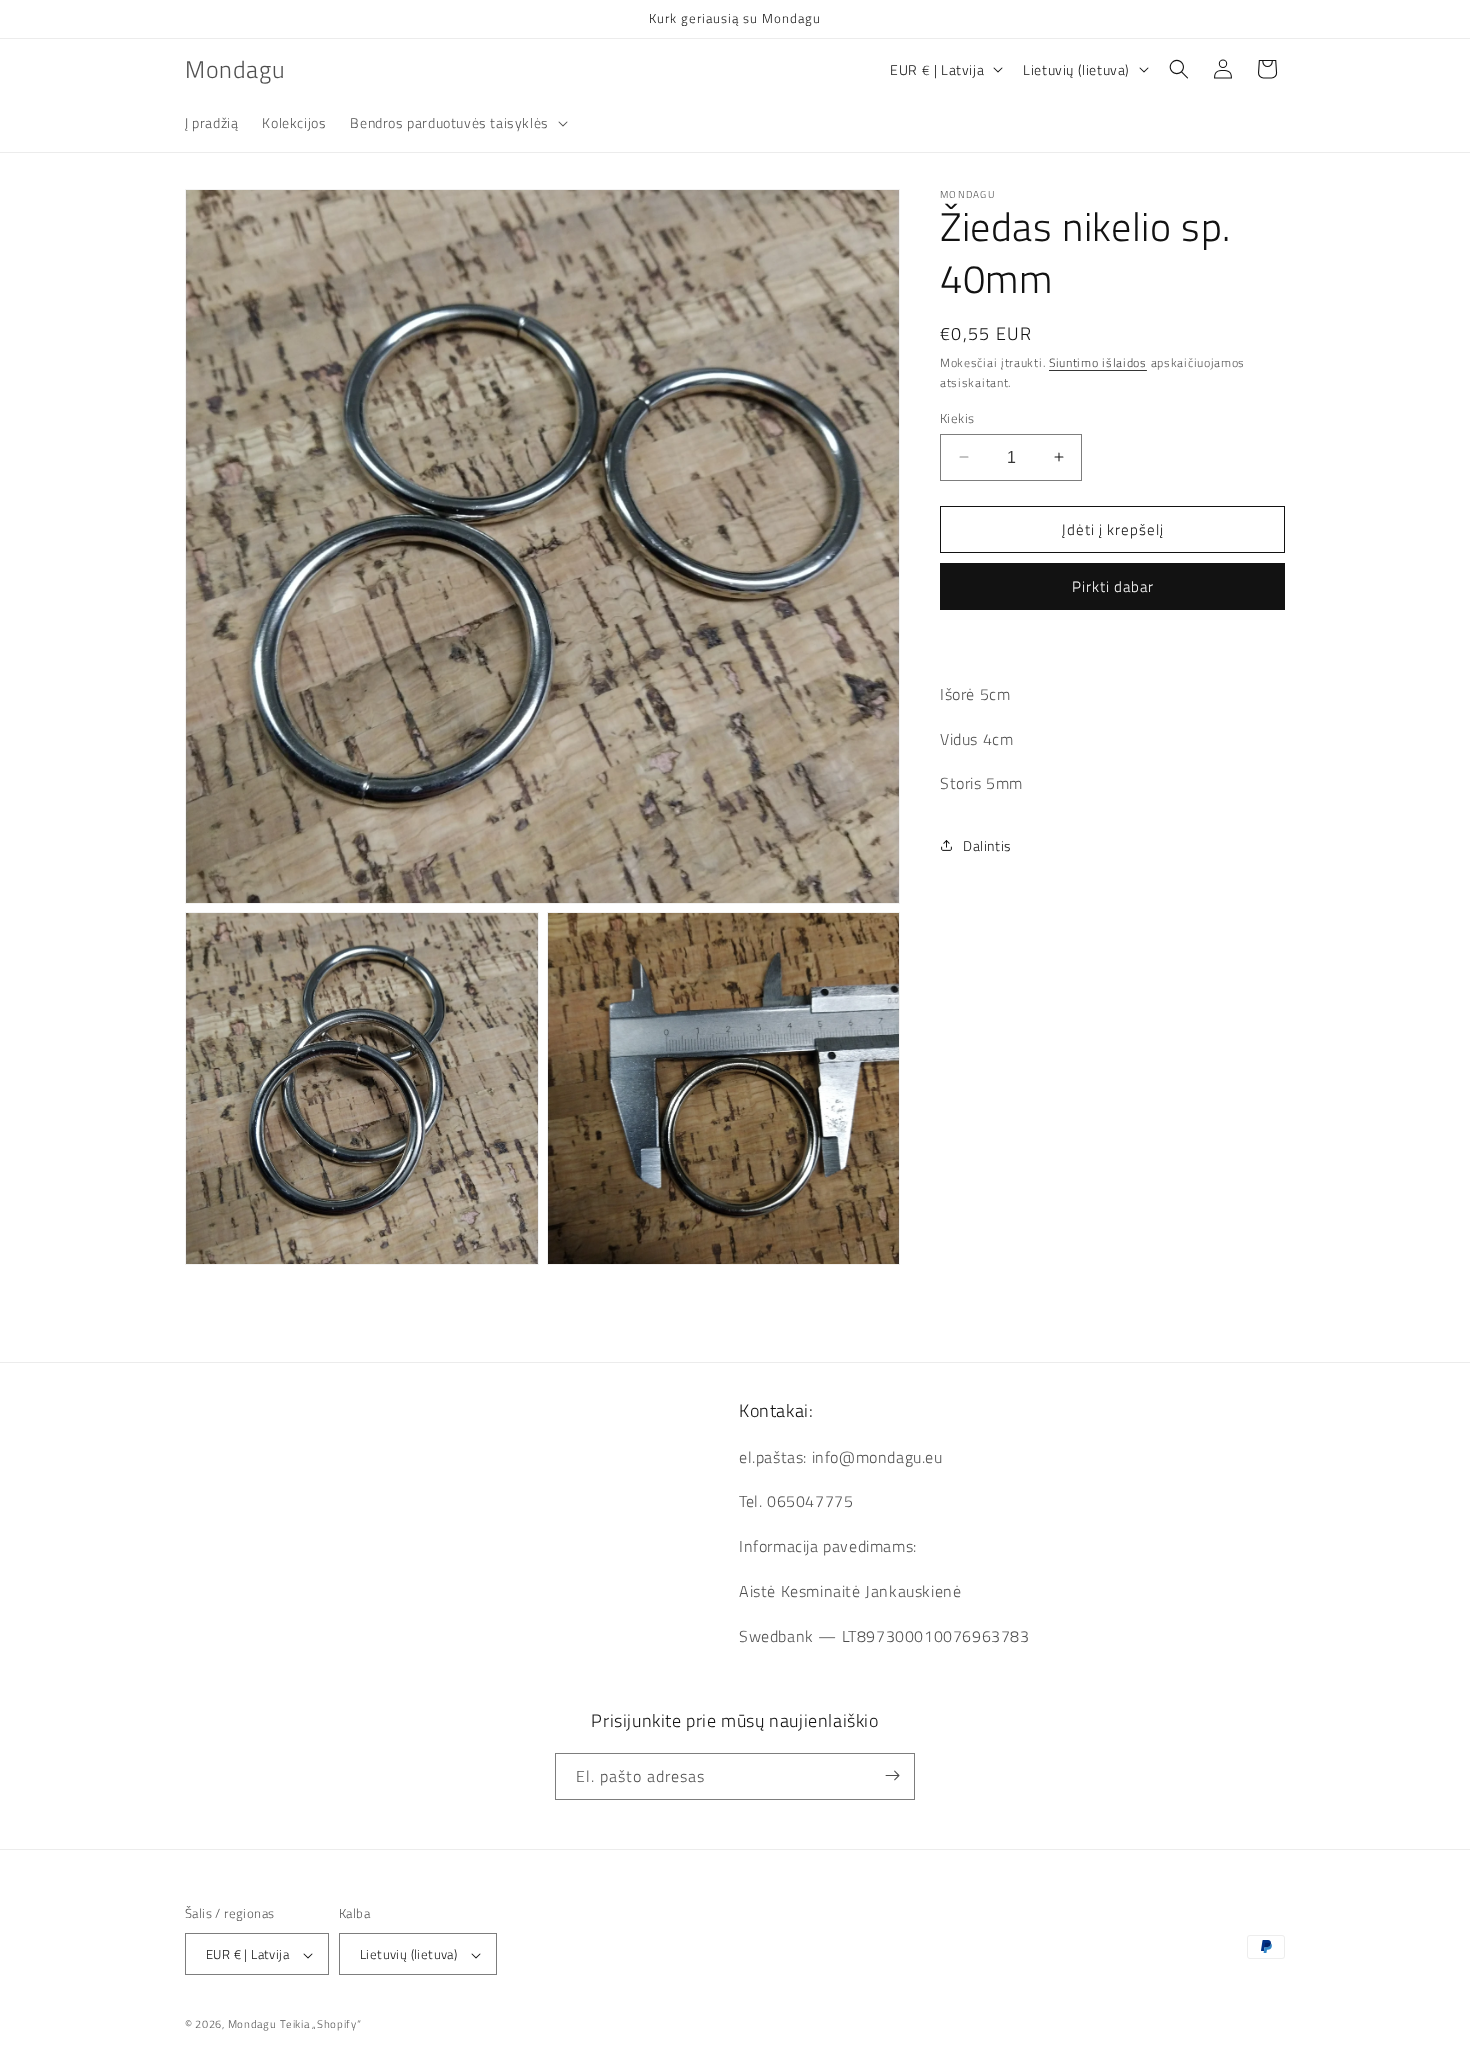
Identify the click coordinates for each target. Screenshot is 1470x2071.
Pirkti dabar (1113, 586)
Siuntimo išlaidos (1098, 362)
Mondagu (252, 2025)
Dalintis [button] (987, 845)
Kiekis (957, 417)
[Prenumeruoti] (892, 1775)
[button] (456, 123)
